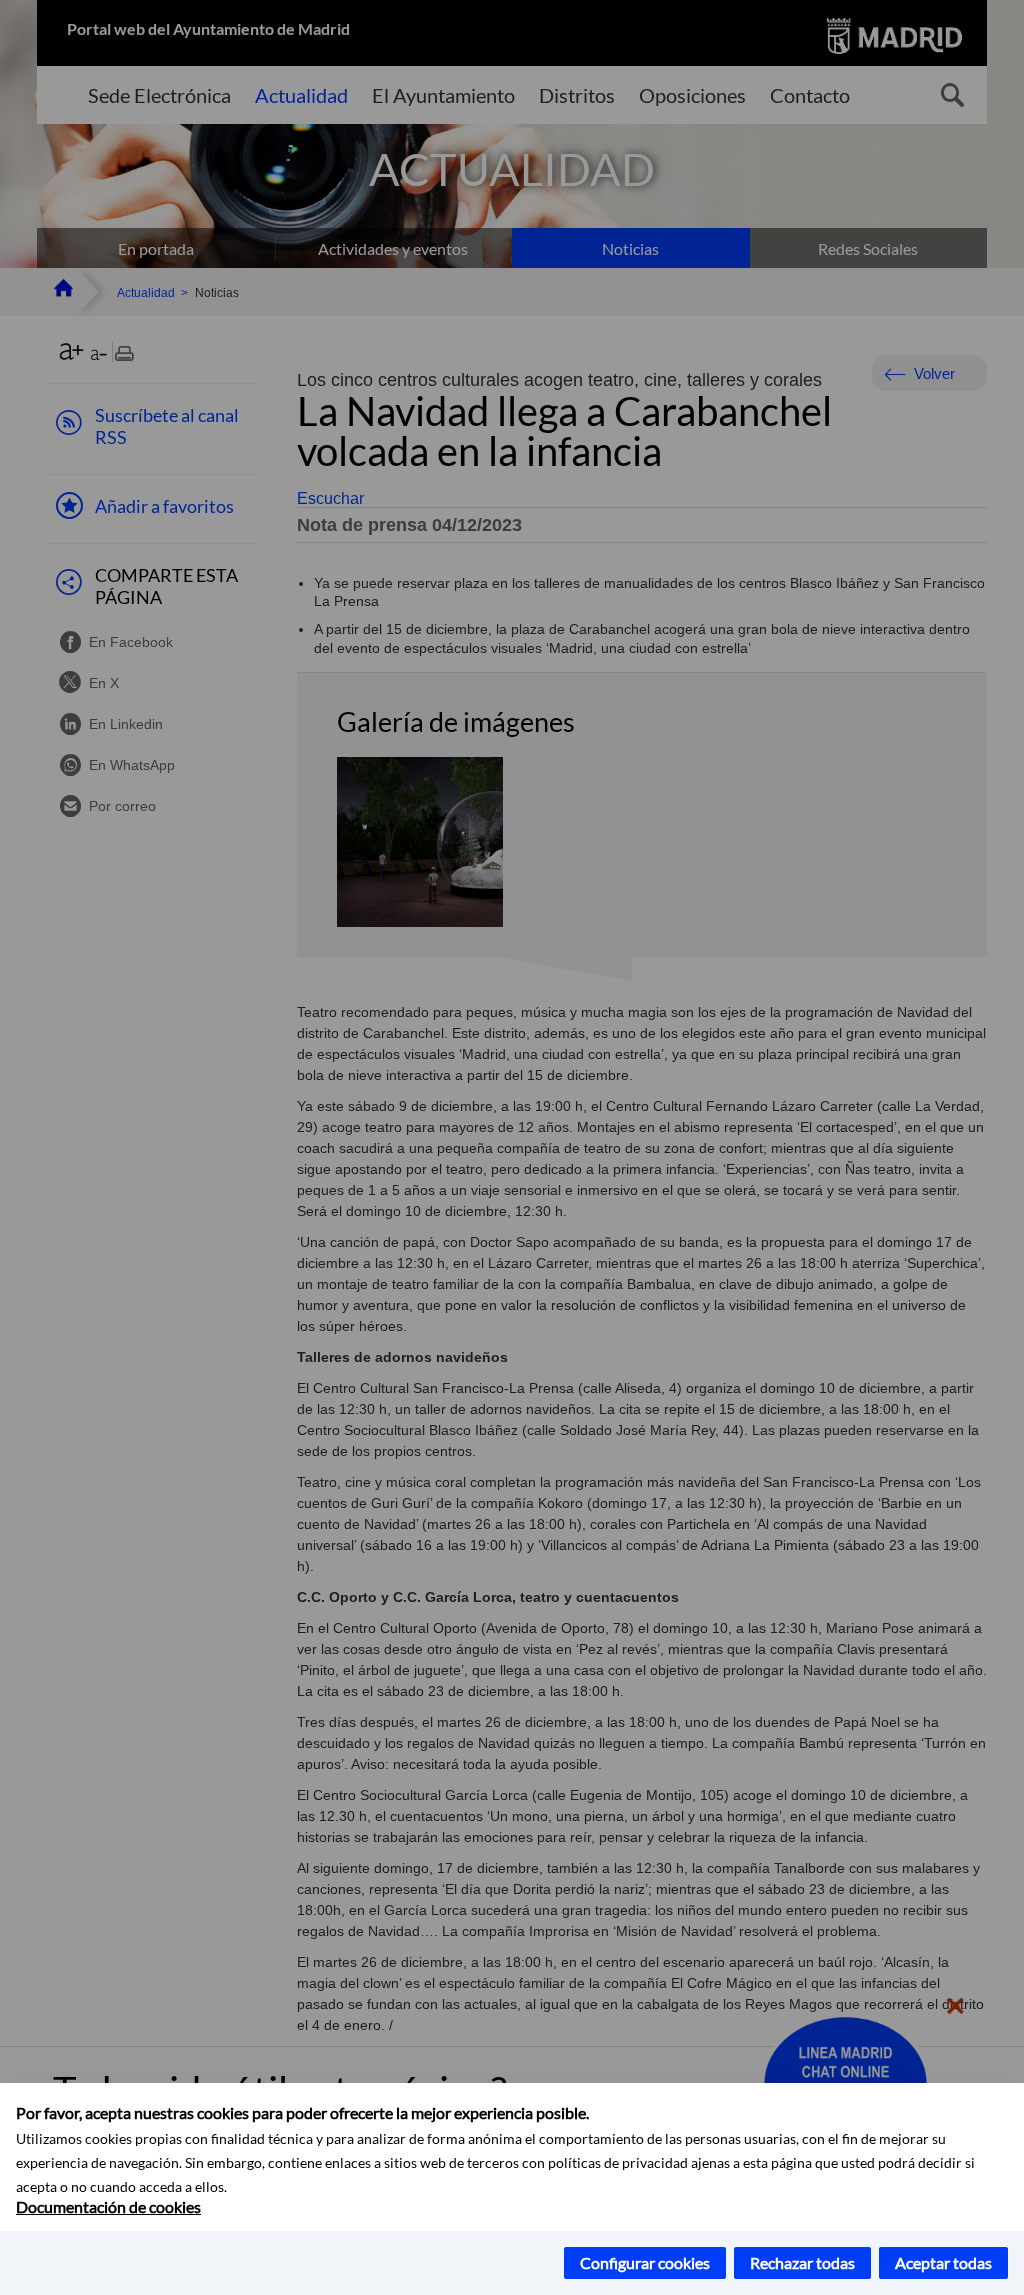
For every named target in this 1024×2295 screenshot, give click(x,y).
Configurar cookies (645, 2262)
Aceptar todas (943, 2262)
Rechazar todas (802, 2262)
